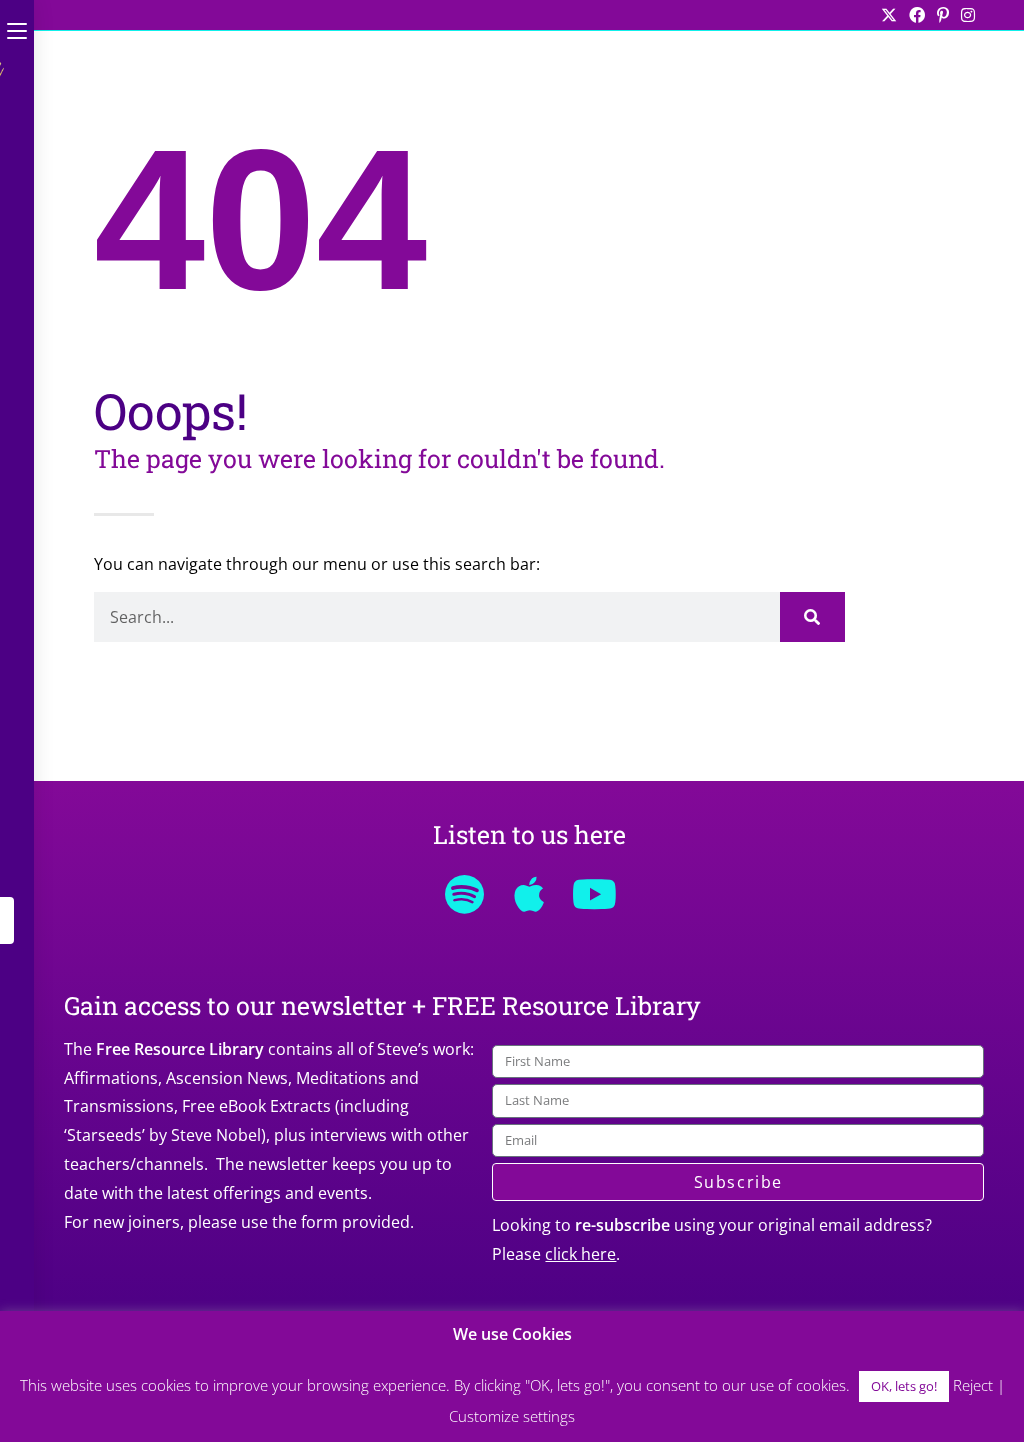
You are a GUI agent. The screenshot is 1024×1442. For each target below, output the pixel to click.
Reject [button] (973, 1385)
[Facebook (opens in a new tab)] (917, 15)
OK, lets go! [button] (904, 1386)
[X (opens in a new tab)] (889, 15)
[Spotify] (464, 894)
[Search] (812, 617)
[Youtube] (594, 894)
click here (580, 1254)
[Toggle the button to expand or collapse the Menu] (17, 27)
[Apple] (529, 894)
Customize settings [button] (512, 1416)
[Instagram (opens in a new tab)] (965, 15)
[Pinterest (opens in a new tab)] (943, 15)
